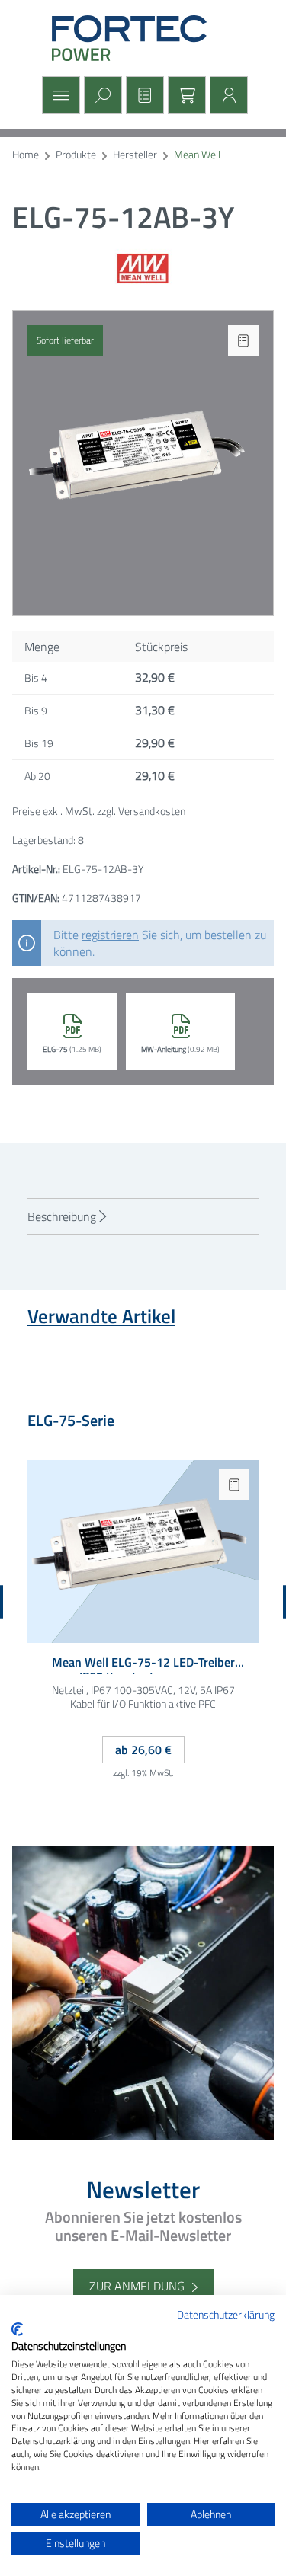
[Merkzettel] (143, 95)
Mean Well (197, 155)
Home (26, 155)
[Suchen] (101, 95)
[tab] (143, 1216)
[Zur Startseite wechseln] (143, 38)
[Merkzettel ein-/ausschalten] (243, 340)
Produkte (76, 155)
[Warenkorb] (185, 95)
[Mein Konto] (227, 95)
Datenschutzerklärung (226, 2314)
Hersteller (135, 155)
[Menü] (59, 95)
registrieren (110, 935)
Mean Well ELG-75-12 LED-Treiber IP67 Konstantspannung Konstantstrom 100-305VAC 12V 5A (143, 1665)
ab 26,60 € (143, 1750)
